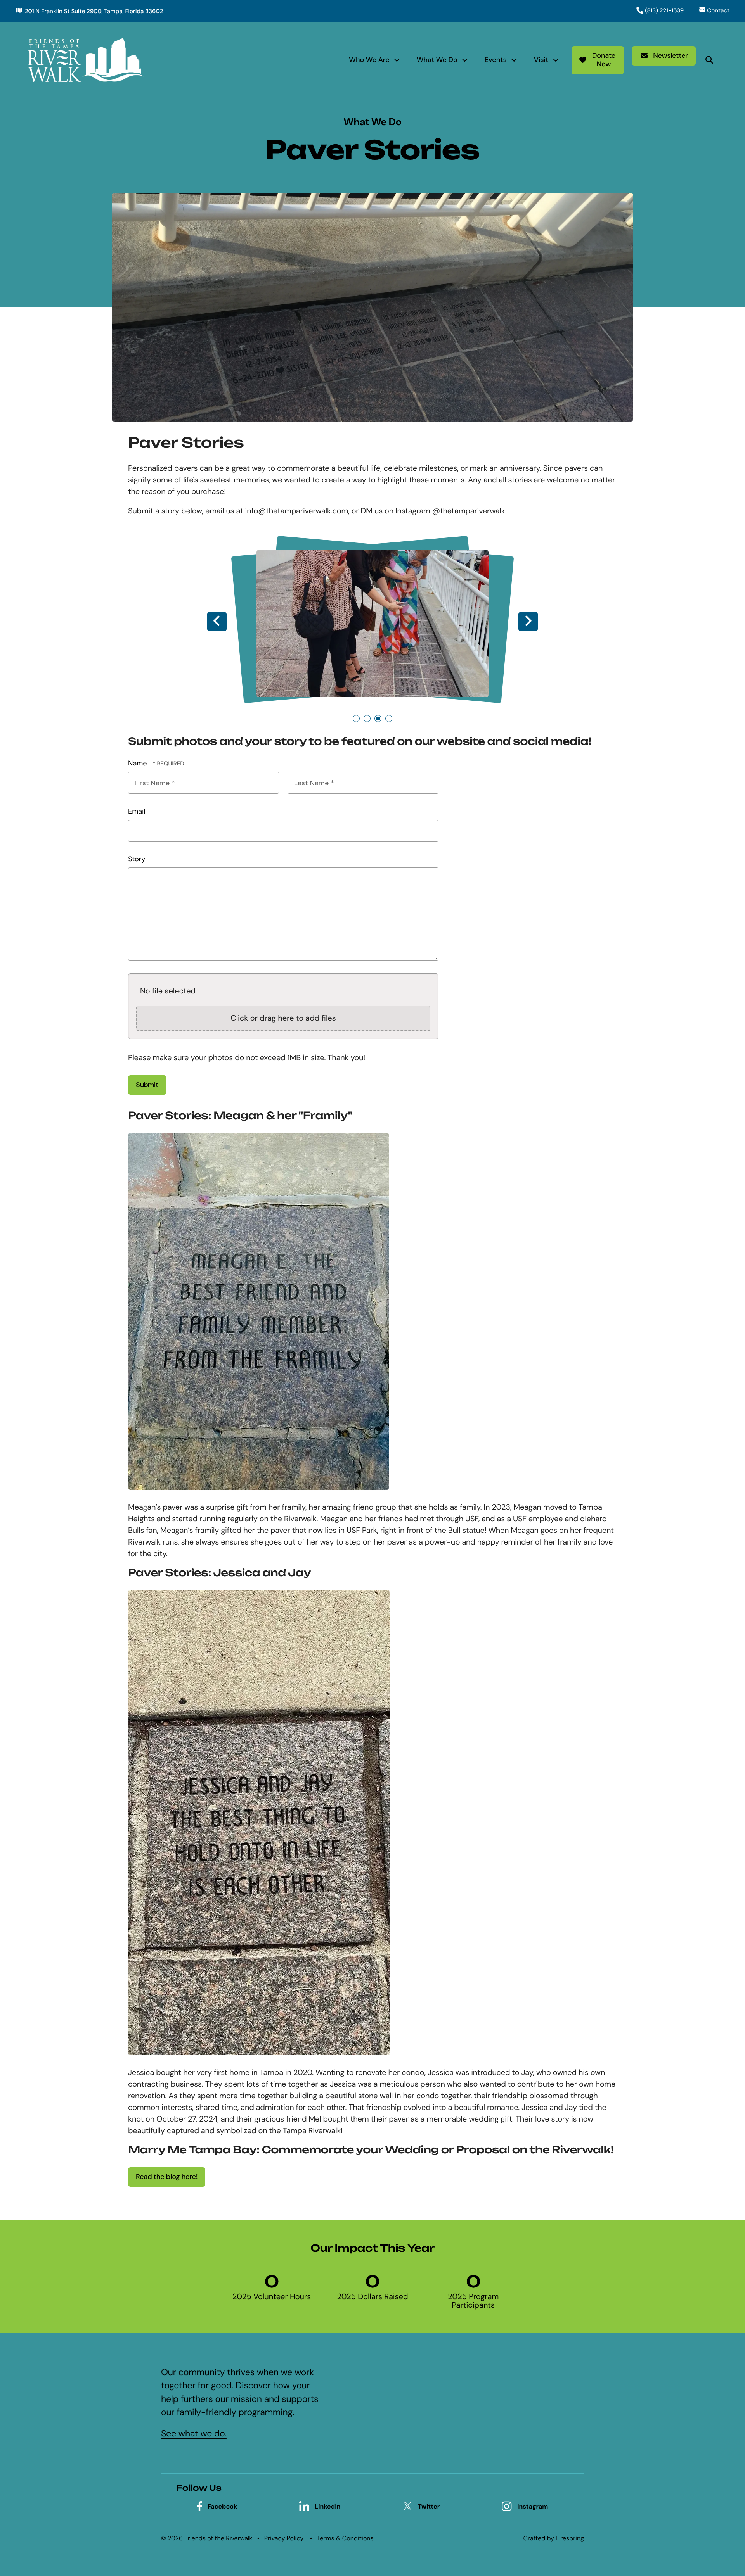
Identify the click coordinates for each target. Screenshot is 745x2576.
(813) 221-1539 (664, 10)
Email (137, 811)
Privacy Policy (284, 2538)
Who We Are (369, 60)
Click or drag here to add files (283, 1018)
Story (137, 859)
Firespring (570, 2538)
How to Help (427, 2414)
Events (496, 60)
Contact (718, 10)
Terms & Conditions (345, 2538)
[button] (709, 60)
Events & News (432, 2428)
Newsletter (670, 55)
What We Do (437, 60)
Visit (541, 60)
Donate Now (604, 60)
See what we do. (194, 2434)
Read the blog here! (167, 2177)
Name (138, 763)
